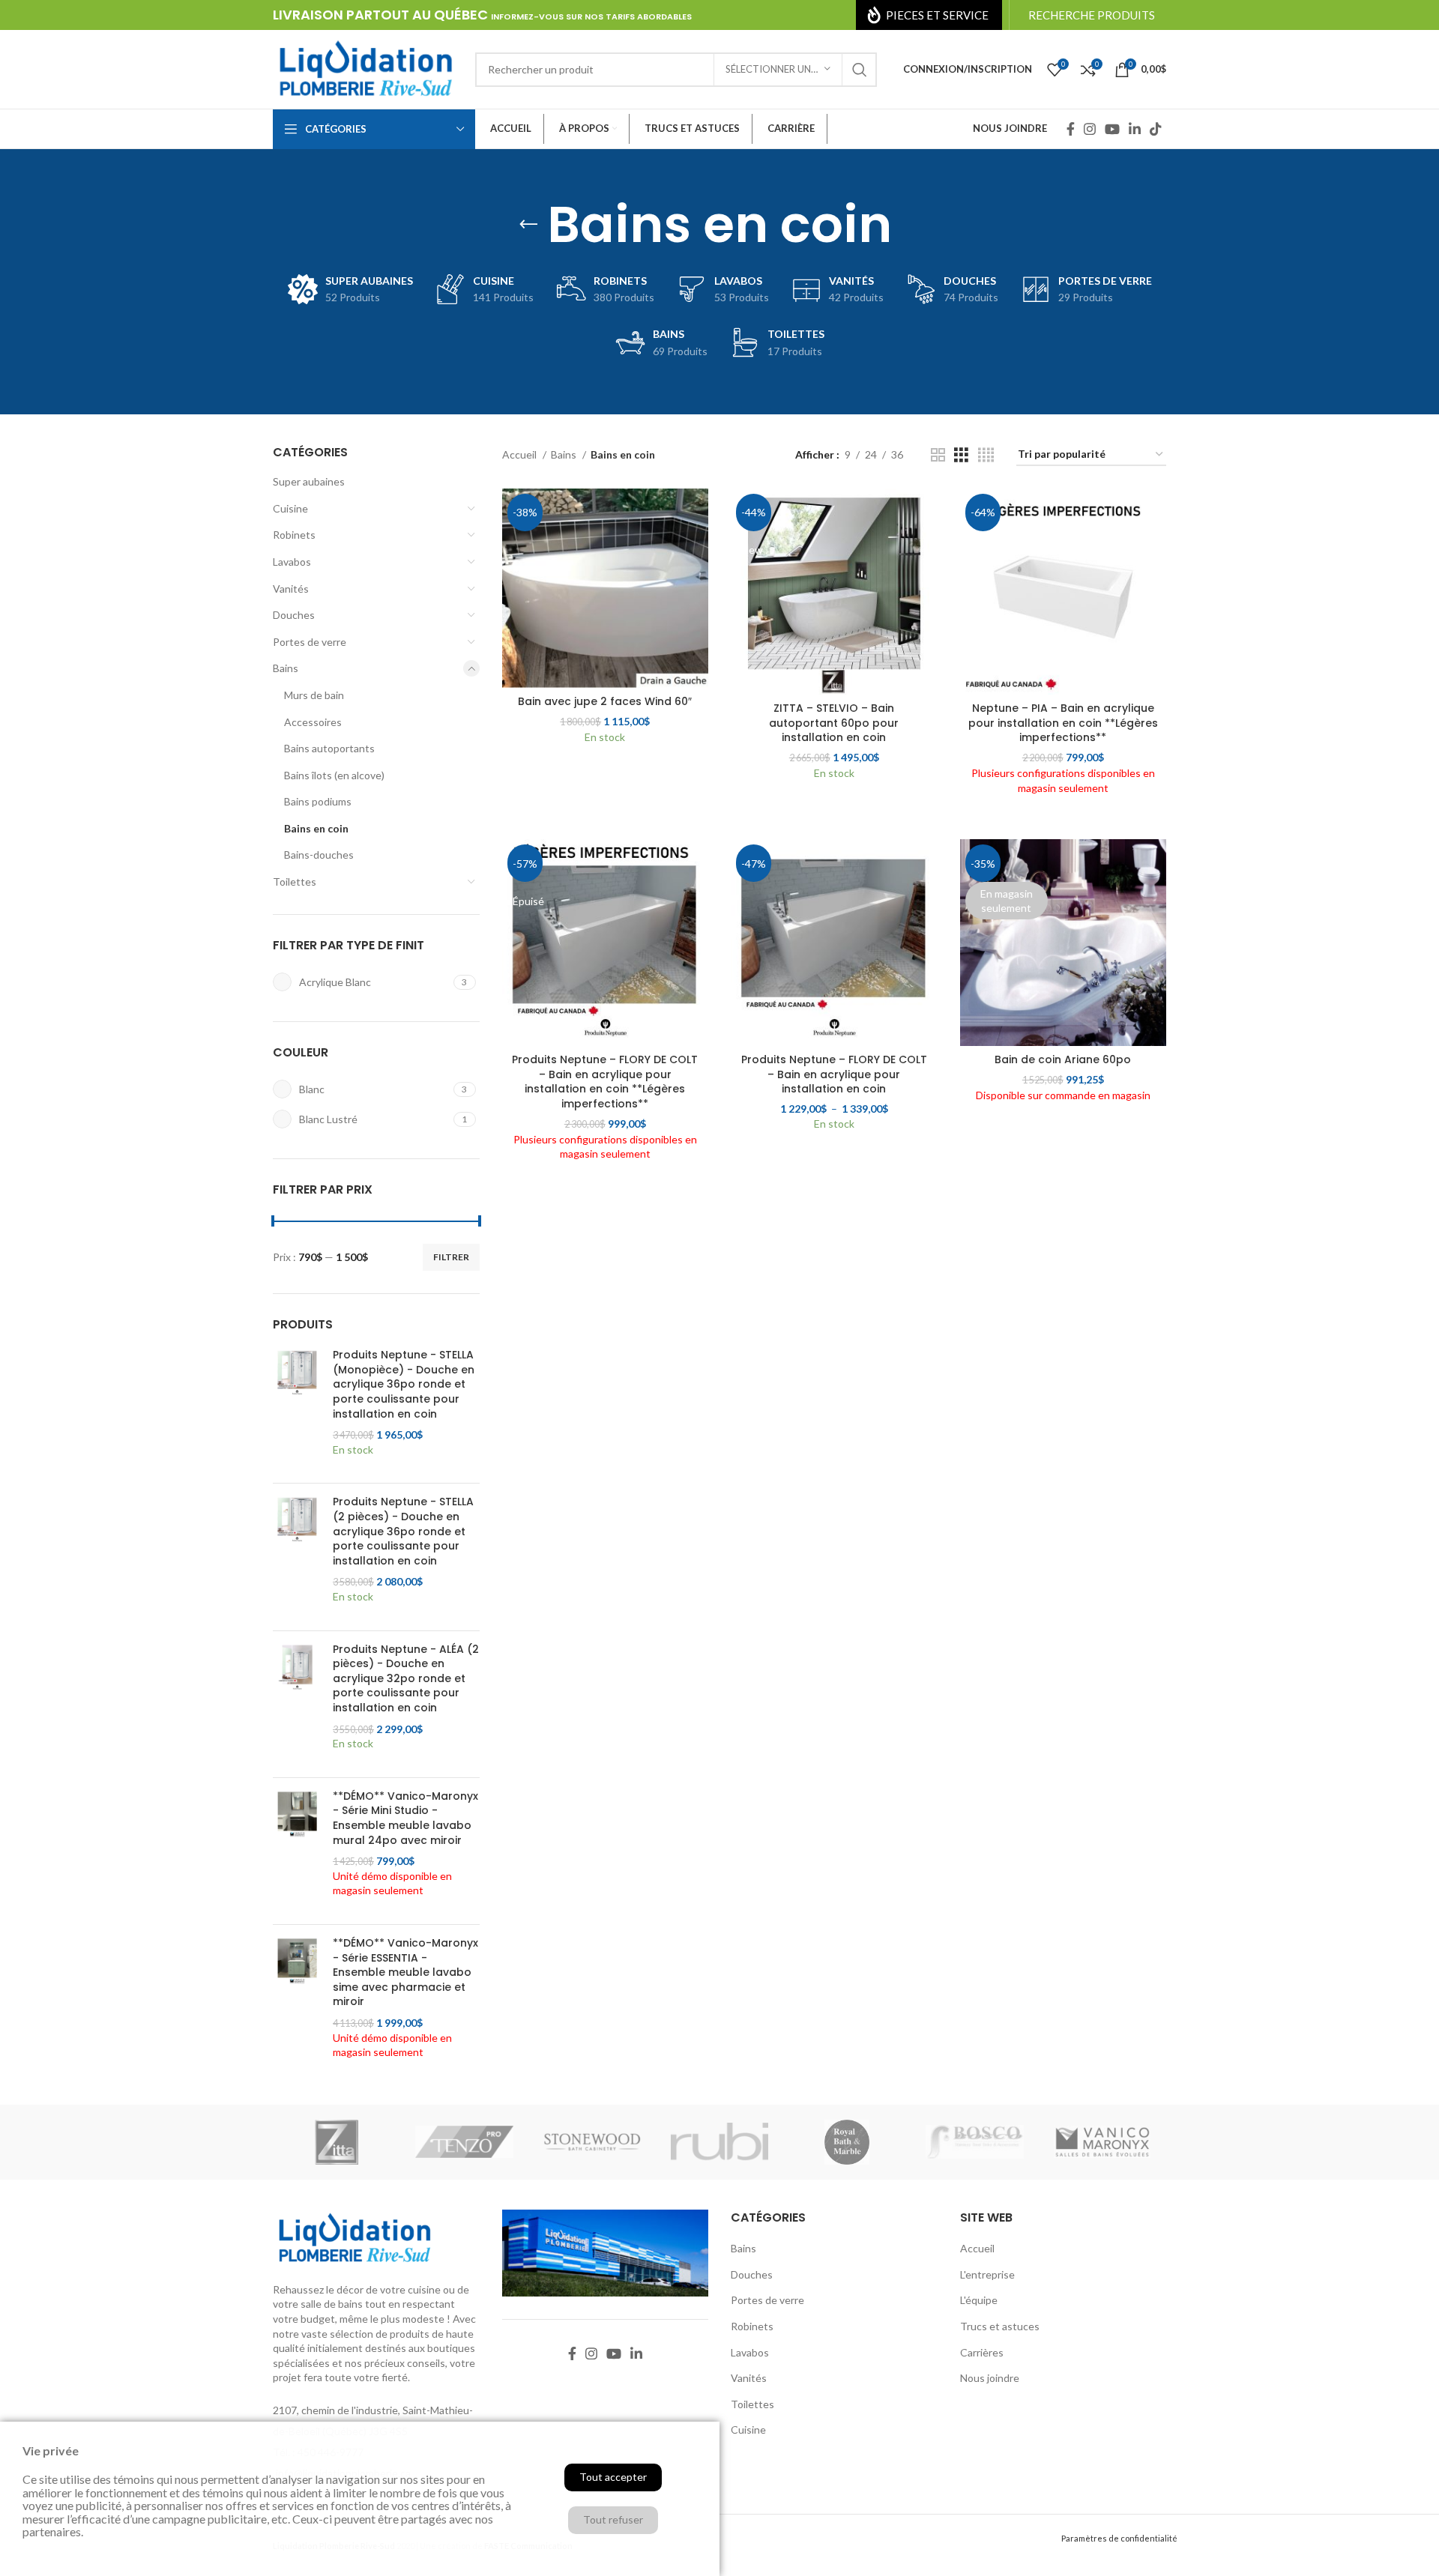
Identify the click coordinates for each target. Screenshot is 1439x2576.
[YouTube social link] (1112, 129)
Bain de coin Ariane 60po (1063, 1059)
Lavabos (292, 562)
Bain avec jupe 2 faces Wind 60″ (605, 701)
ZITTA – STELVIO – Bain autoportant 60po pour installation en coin (834, 723)
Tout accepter (613, 2477)
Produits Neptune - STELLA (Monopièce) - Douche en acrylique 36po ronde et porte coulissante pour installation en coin (404, 1384)
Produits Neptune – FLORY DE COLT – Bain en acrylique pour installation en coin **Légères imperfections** (605, 1082)
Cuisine (290, 508)
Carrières (982, 2352)
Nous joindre (990, 2378)
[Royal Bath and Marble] (847, 2142)
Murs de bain (314, 695)
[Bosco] (974, 2142)
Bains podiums (318, 801)
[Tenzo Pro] (464, 2142)
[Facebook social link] (1071, 129)
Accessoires (313, 722)
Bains (286, 668)
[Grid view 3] (961, 455)
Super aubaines (309, 481)
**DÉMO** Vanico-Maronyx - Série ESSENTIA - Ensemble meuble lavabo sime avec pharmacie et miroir (405, 1972)
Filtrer (451, 1257)
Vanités (291, 589)
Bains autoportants (329, 748)
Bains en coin (316, 828)
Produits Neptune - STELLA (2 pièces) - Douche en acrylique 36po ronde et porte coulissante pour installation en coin (403, 1531)
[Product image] (834, 592)
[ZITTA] (337, 2142)
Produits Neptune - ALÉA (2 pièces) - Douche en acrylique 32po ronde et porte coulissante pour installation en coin (406, 1679)
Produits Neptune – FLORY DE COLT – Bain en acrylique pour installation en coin (834, 1074)
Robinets (294, 535)
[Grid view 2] (938, 455)
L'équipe (979, 2300)
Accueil (521, 454)
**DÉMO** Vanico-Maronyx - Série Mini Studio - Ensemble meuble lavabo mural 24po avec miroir (405, 1818)
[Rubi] (719, 2142)
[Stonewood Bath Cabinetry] (592, 2142)
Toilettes (295, 882)
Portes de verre (310, 642)
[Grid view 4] (986, 455)
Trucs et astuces (1000, 2326)
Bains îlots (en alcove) (334, 775)
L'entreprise (987, 2274)
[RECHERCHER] (860, 70)
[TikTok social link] (1156, 129)
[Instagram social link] (1090, 129)
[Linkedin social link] (1135, 129)
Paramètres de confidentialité (1119, 2538)
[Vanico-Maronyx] (1102, 2142)
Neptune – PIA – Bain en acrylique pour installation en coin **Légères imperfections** (1063, 723)
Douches (294, 615)
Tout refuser (613, 2519)
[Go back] (528, 225)
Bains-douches (319, 855)
